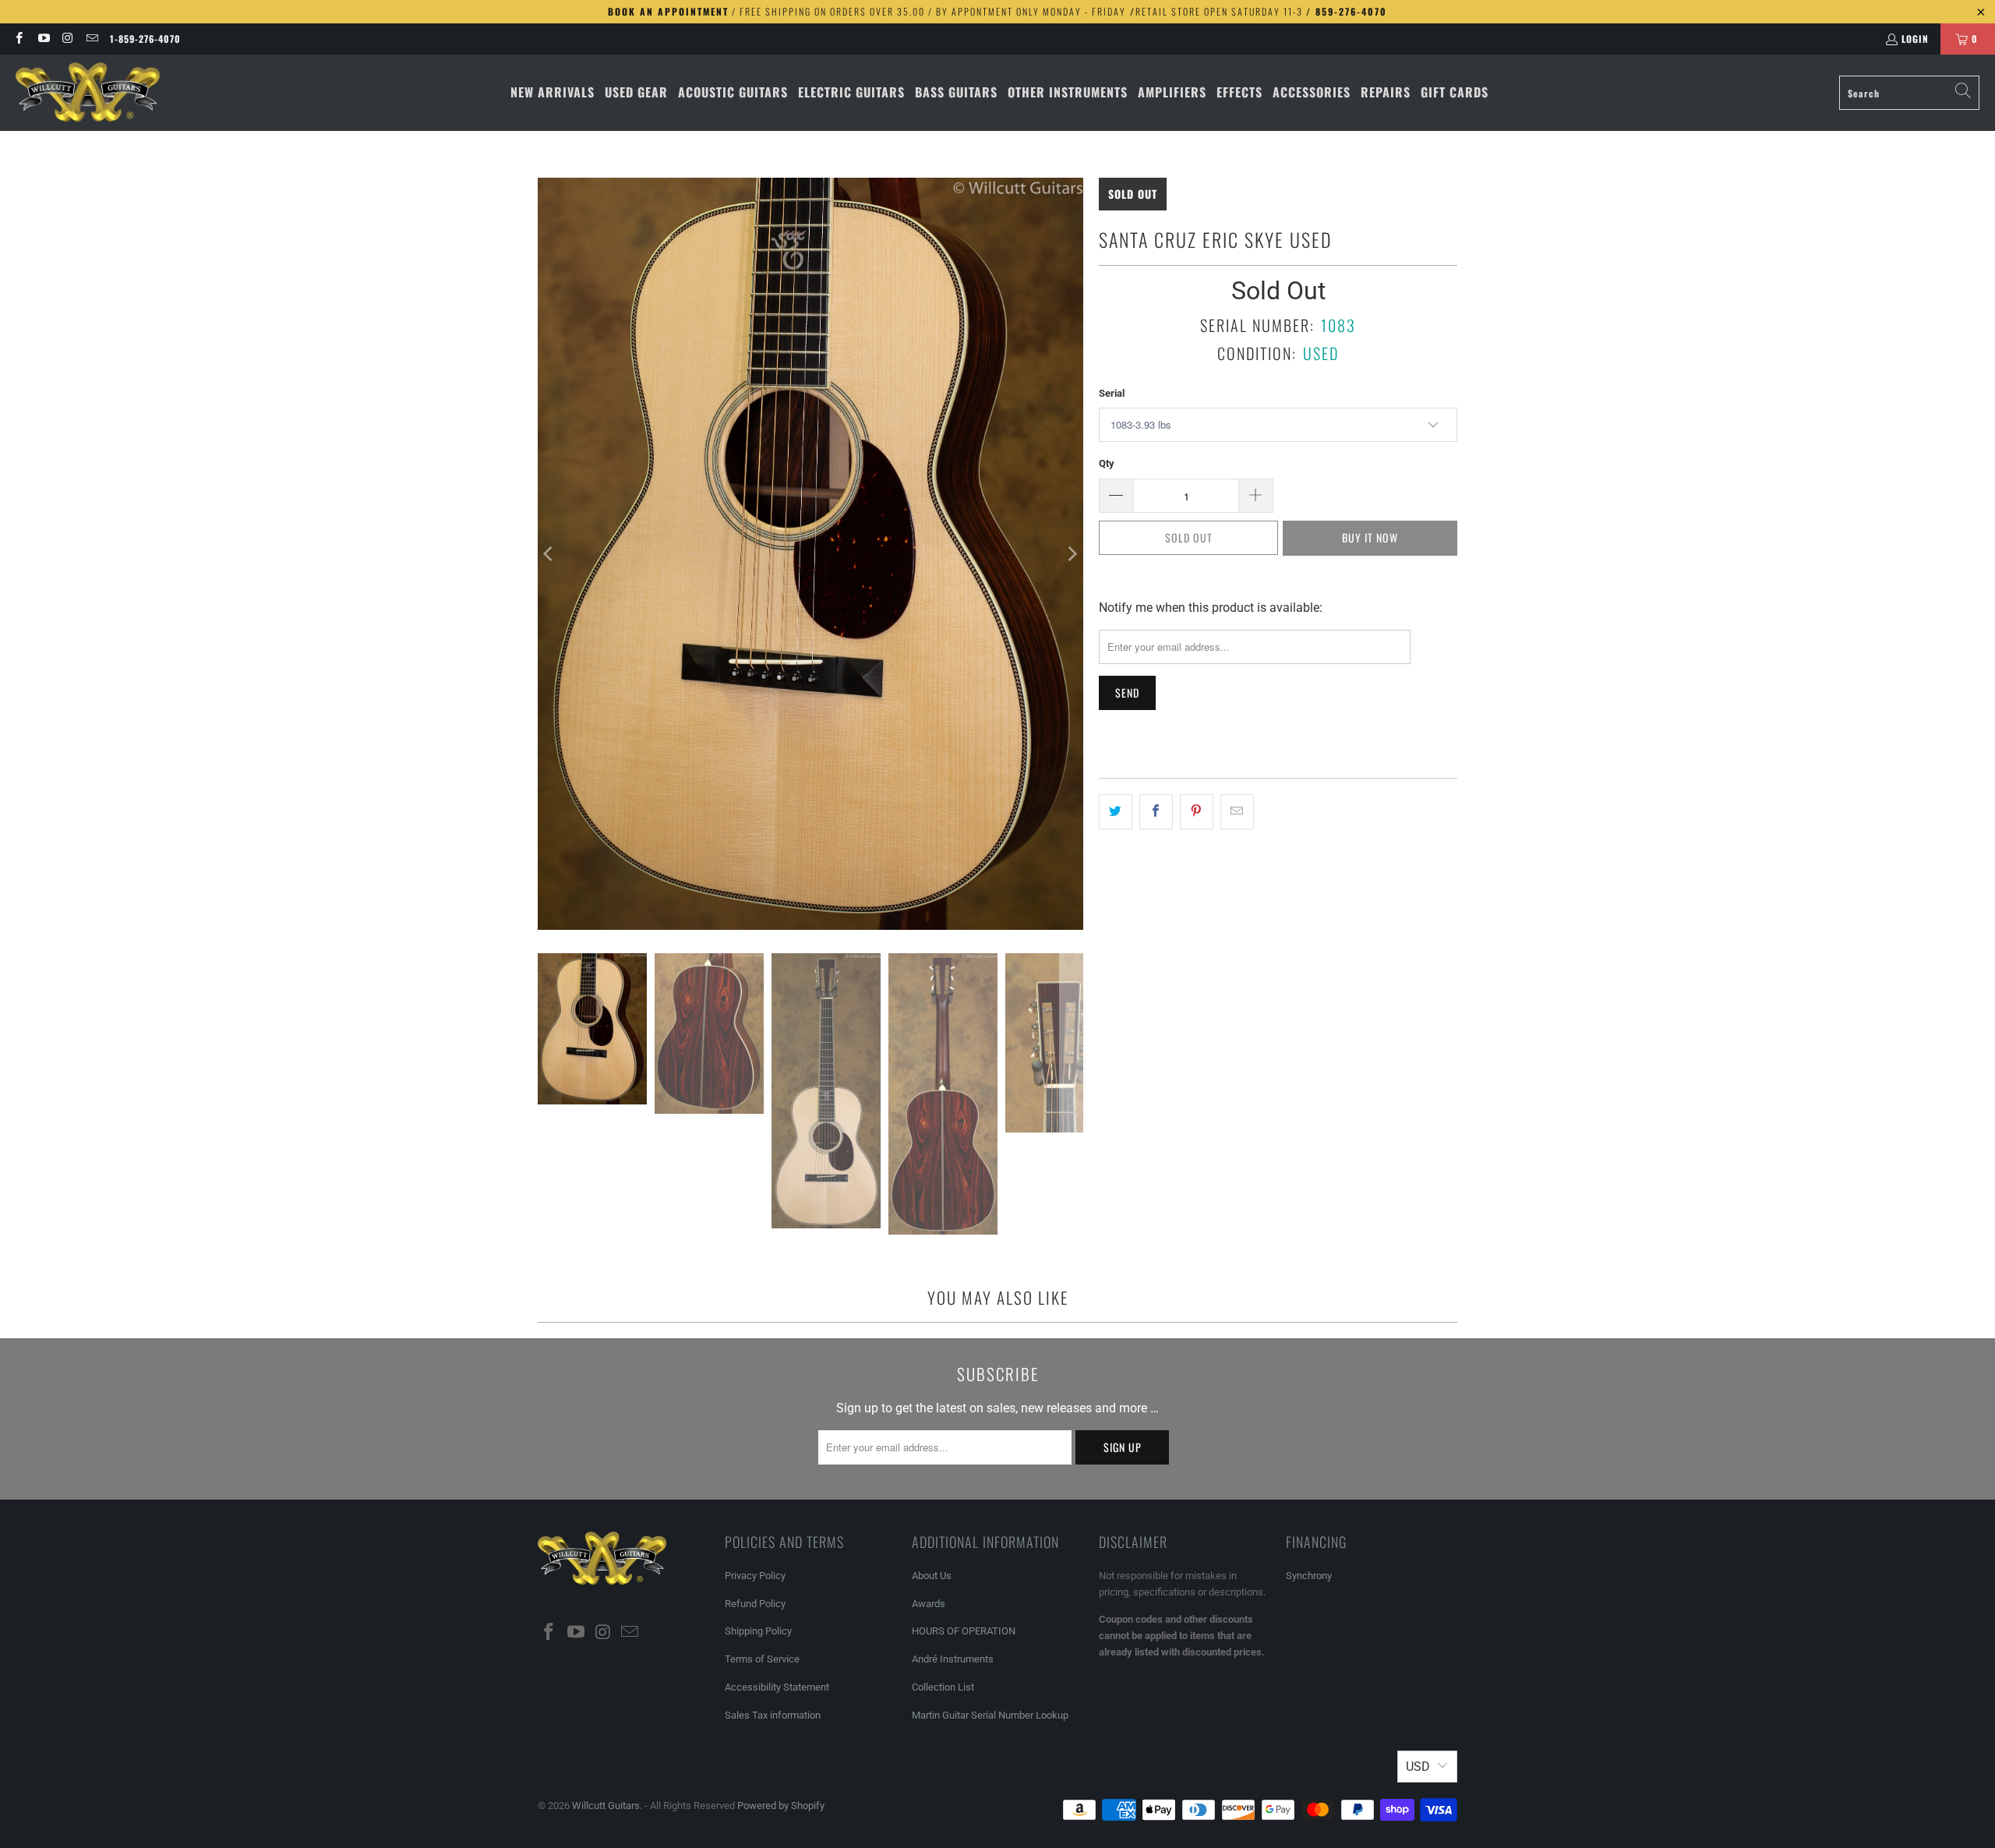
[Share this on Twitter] (1116, 812)
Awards (929, 1604)
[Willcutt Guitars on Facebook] (18, 39)
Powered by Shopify (781, 1806)
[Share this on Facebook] (1156, 812)
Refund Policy (755, 1604)
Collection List (943, 1687)
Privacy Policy (755, 1576)
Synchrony (1309, 1576)
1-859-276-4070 (145, 39)
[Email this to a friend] (1237, 812)
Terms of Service (762, 1659)
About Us (932, 1576)
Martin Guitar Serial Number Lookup (990, 1715)
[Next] (1072, 554)
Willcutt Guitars (606, 1806)
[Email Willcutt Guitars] (92, 39)
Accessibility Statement (777, 1687)
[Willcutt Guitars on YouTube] (42, 39)
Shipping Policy (758, 1631)
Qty (1107, 463)
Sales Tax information (773, 1715)
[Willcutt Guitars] (88, 93)
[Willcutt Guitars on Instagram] (67, 39)
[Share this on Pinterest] (1197, 812)
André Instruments (953, 1659)
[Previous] (549, 554)
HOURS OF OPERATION (964, 1631)
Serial (1112, 393)
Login (1915, 39)
